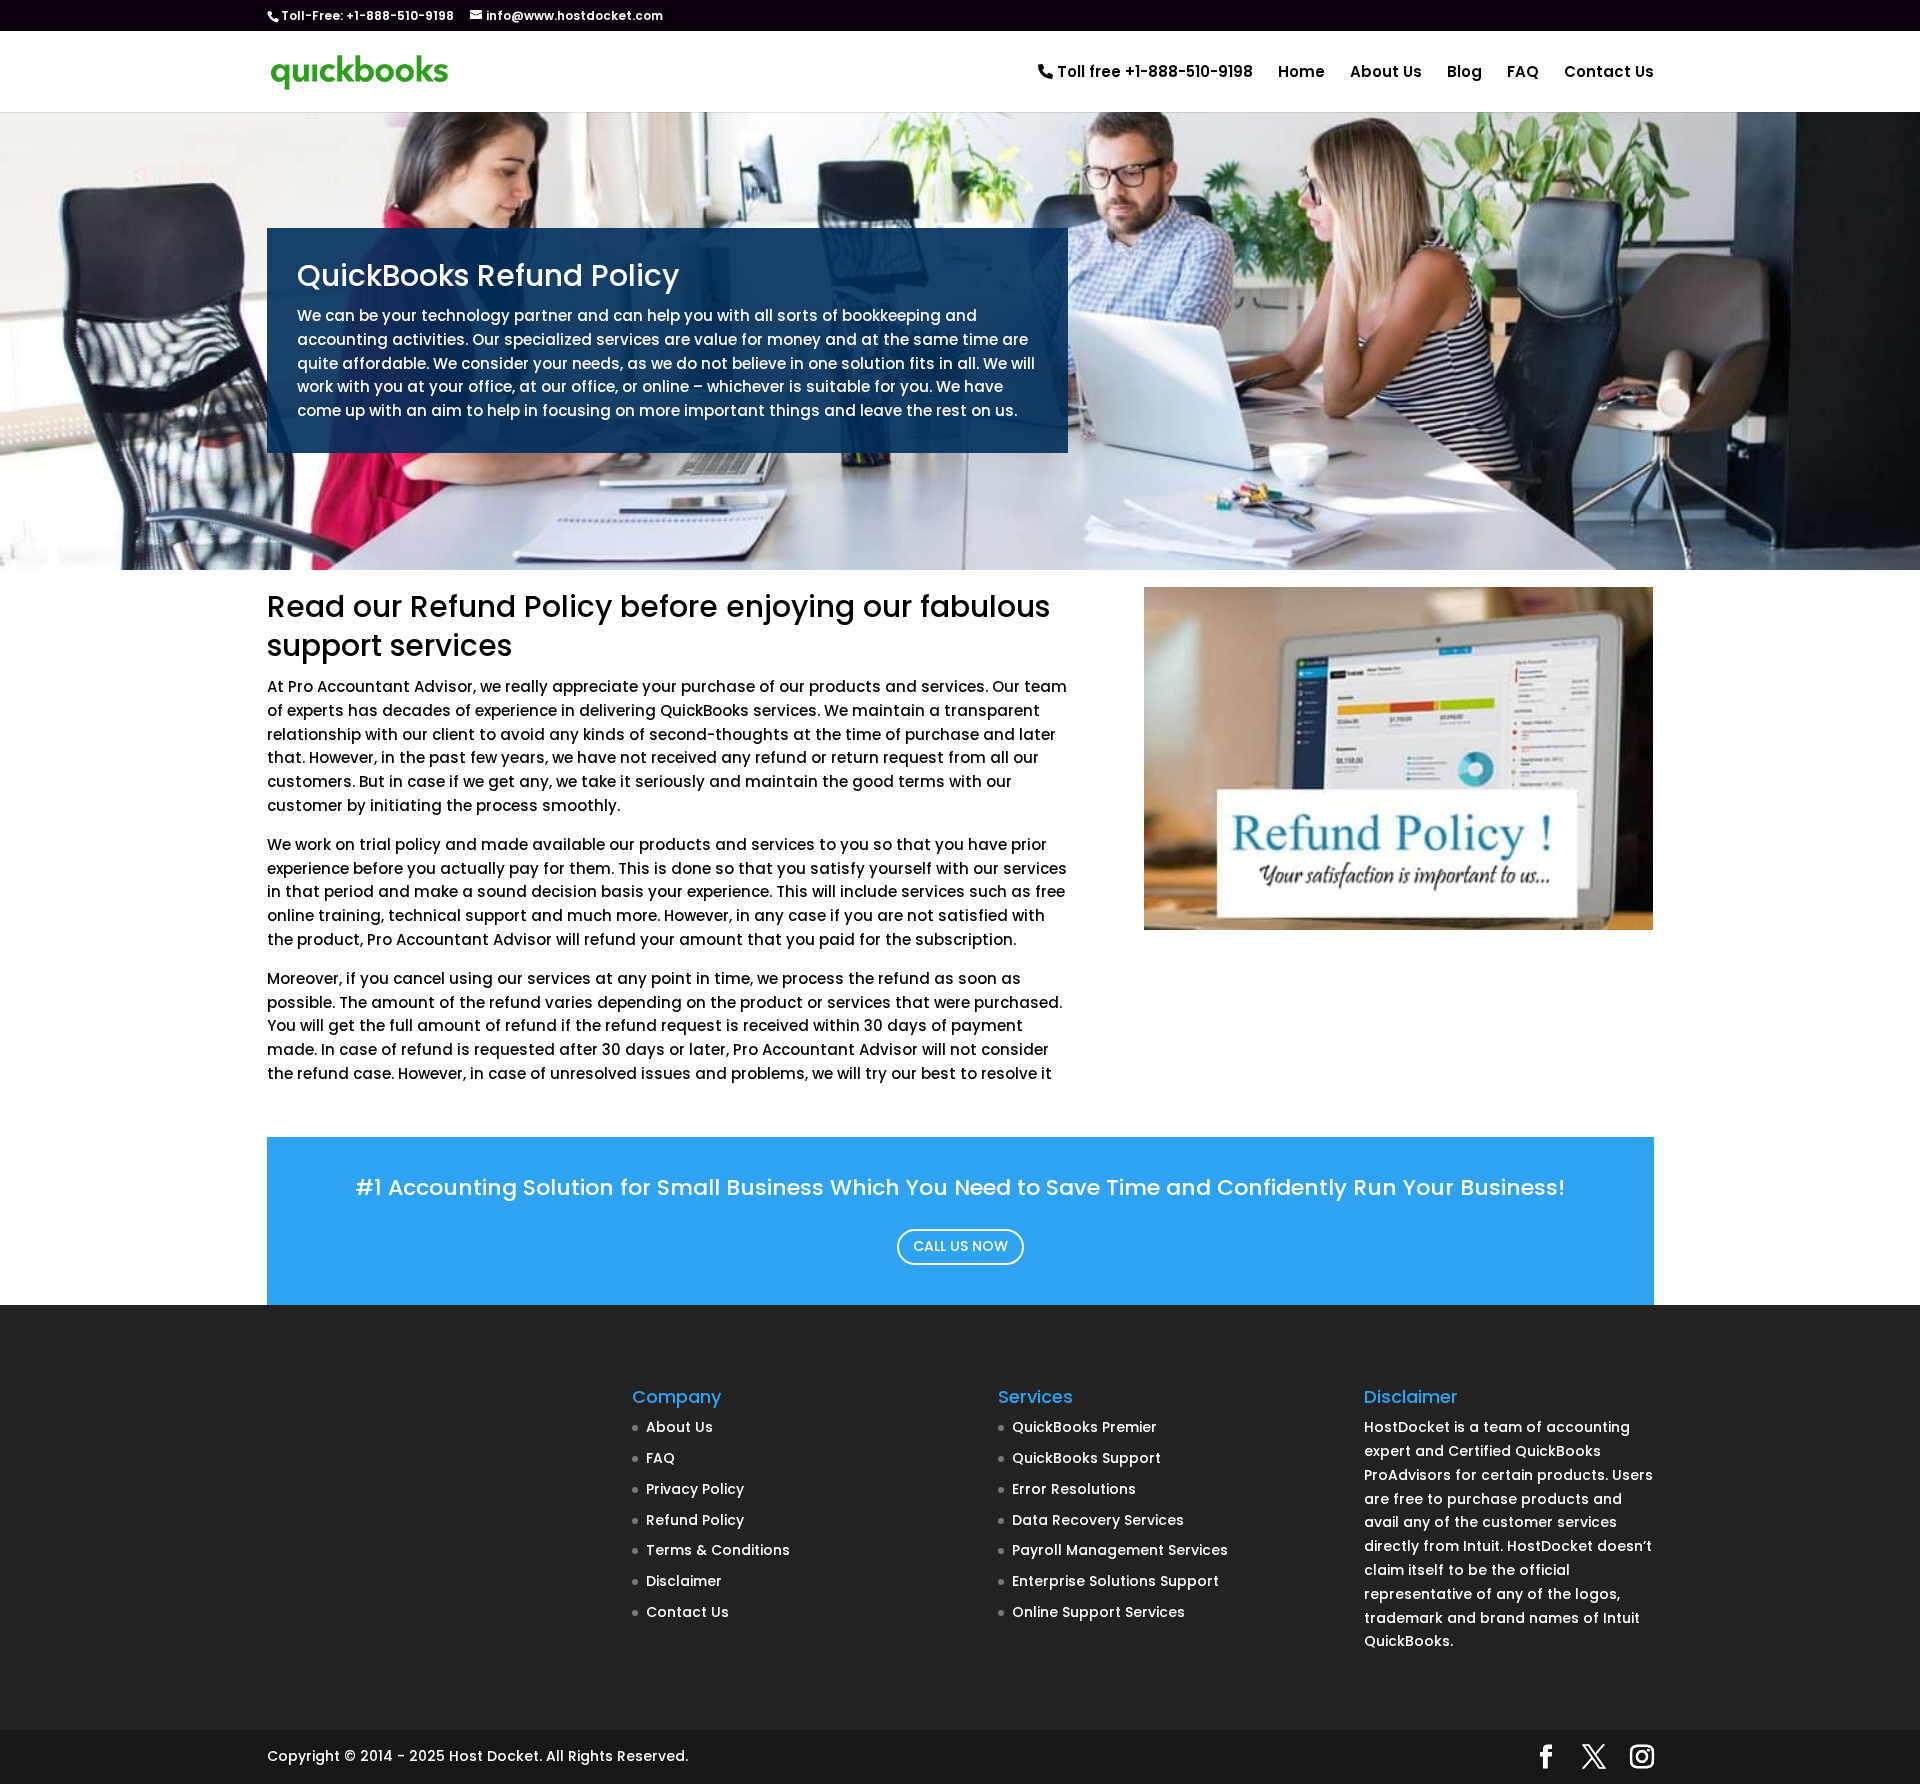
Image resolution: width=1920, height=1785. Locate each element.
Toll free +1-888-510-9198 (1153, 73)
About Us (1386, 73)
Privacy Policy (695, 1489)
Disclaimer (684, 1581)
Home (1301, 73)
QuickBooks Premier (1084, 1427)
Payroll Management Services (1120, 1550)
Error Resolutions (1074, 1489)
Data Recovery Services (1098, 1520)
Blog (1464, 73)
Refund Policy (695, 1520)
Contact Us (1609, 73)
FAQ (1523, 73)
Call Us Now (960, 1246)
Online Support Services (1098, 1612)
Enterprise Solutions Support (1115, 1581)
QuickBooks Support (1086, 1458)
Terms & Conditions (718, 1550)
